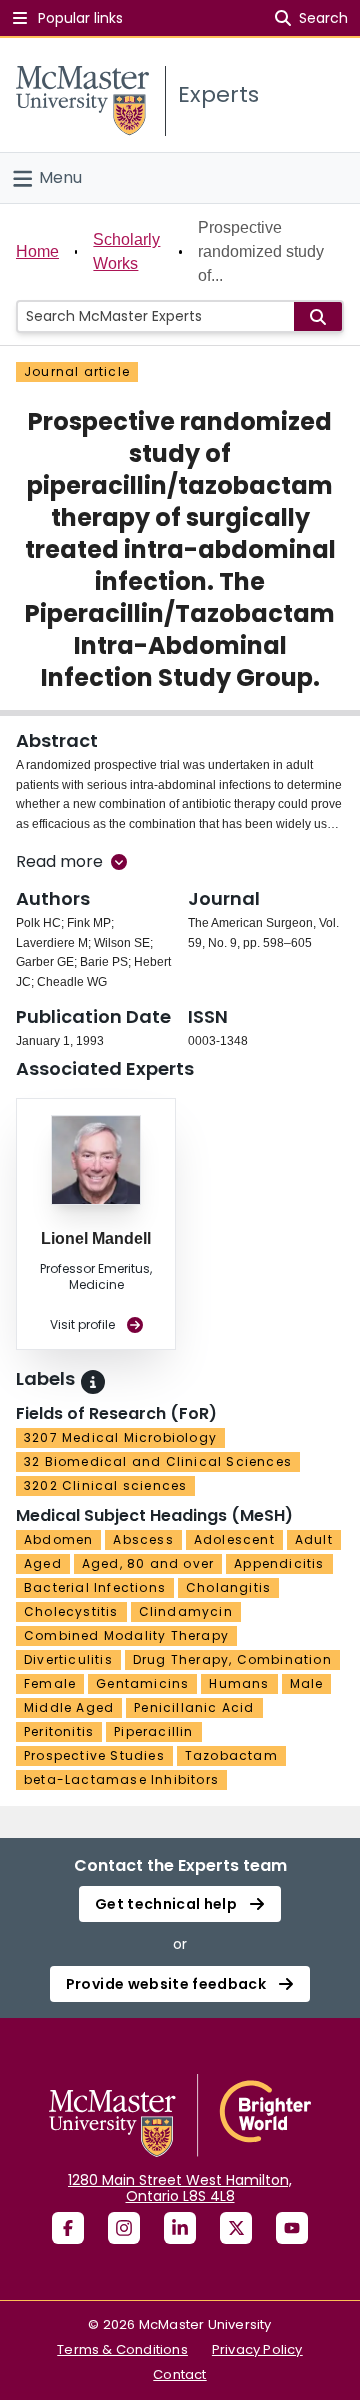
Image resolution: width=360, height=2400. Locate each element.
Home (37, 251)
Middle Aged (69, 1707)
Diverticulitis (68, 1659)
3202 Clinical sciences (105, 1485)
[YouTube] (292, 2228)
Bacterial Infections (95, 1587)
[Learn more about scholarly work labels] (93, 1382)
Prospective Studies (94, 1755)
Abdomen (58, 1539)
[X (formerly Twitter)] (236, 2228)
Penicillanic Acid (194, 1707)
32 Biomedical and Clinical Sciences (158, 1461)
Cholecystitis (71, 1611)
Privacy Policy (257, 2349)
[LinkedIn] (180, 2228)
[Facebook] (68, 2228)
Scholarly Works (126, 251)
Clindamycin (186, 1611)
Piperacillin (153, 1731)
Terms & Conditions (122, 2349)
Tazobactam (231, 1755)
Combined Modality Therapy (126, 1635)
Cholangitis (228, 1587)
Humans (239, 1683)
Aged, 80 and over (148, 1563)
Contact (179, 2374)
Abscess (143, 1539)
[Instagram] (124, 2228)
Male (307, 1683)
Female (50, 1683)
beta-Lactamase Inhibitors (121, 1779)
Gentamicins (142, 1683)
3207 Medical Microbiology (120, 1437)
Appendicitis (279, 1563)
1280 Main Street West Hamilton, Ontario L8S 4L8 (180, 2188)
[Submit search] (318, 316)
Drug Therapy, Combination (232, 1659)
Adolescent (234, 1539)
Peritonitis (59, 1731)
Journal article (77, 371)
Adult (314, 1539)
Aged (43, 1563)
